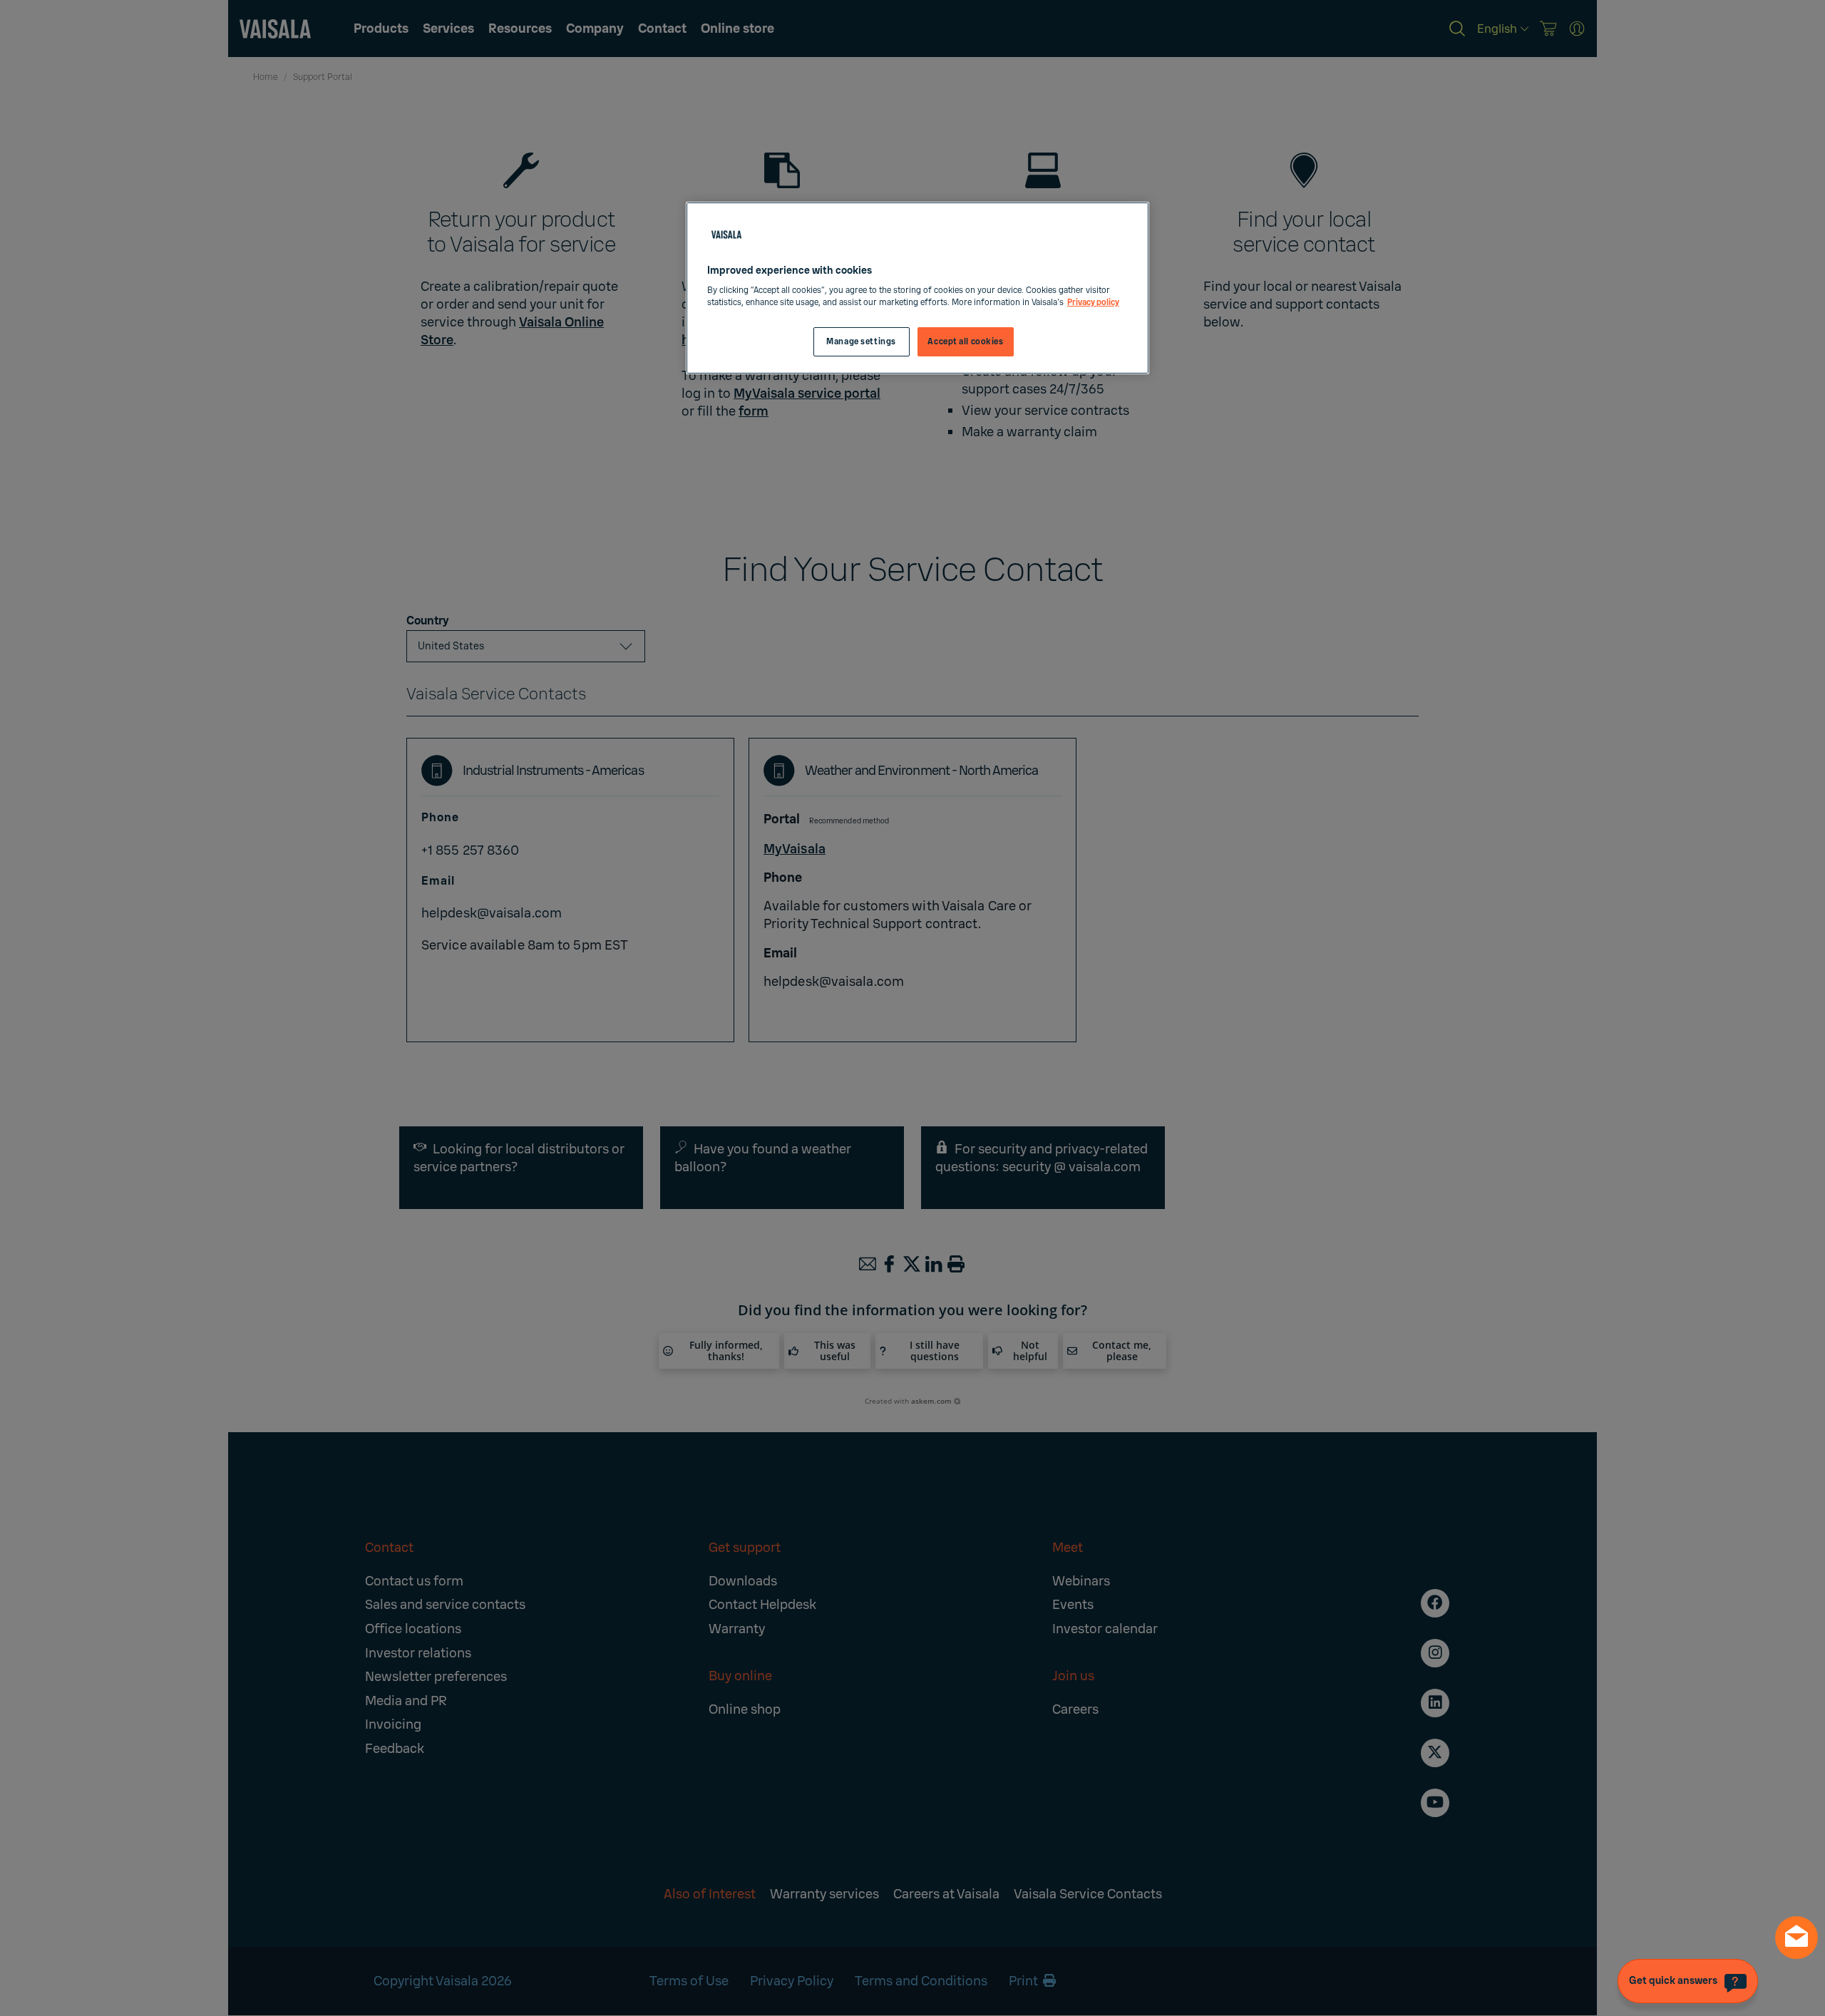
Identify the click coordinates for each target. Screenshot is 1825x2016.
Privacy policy (1093, 303)
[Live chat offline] (1796, 1938)
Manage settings (861, 342)
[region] (917, 288)
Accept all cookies (965, 342)
